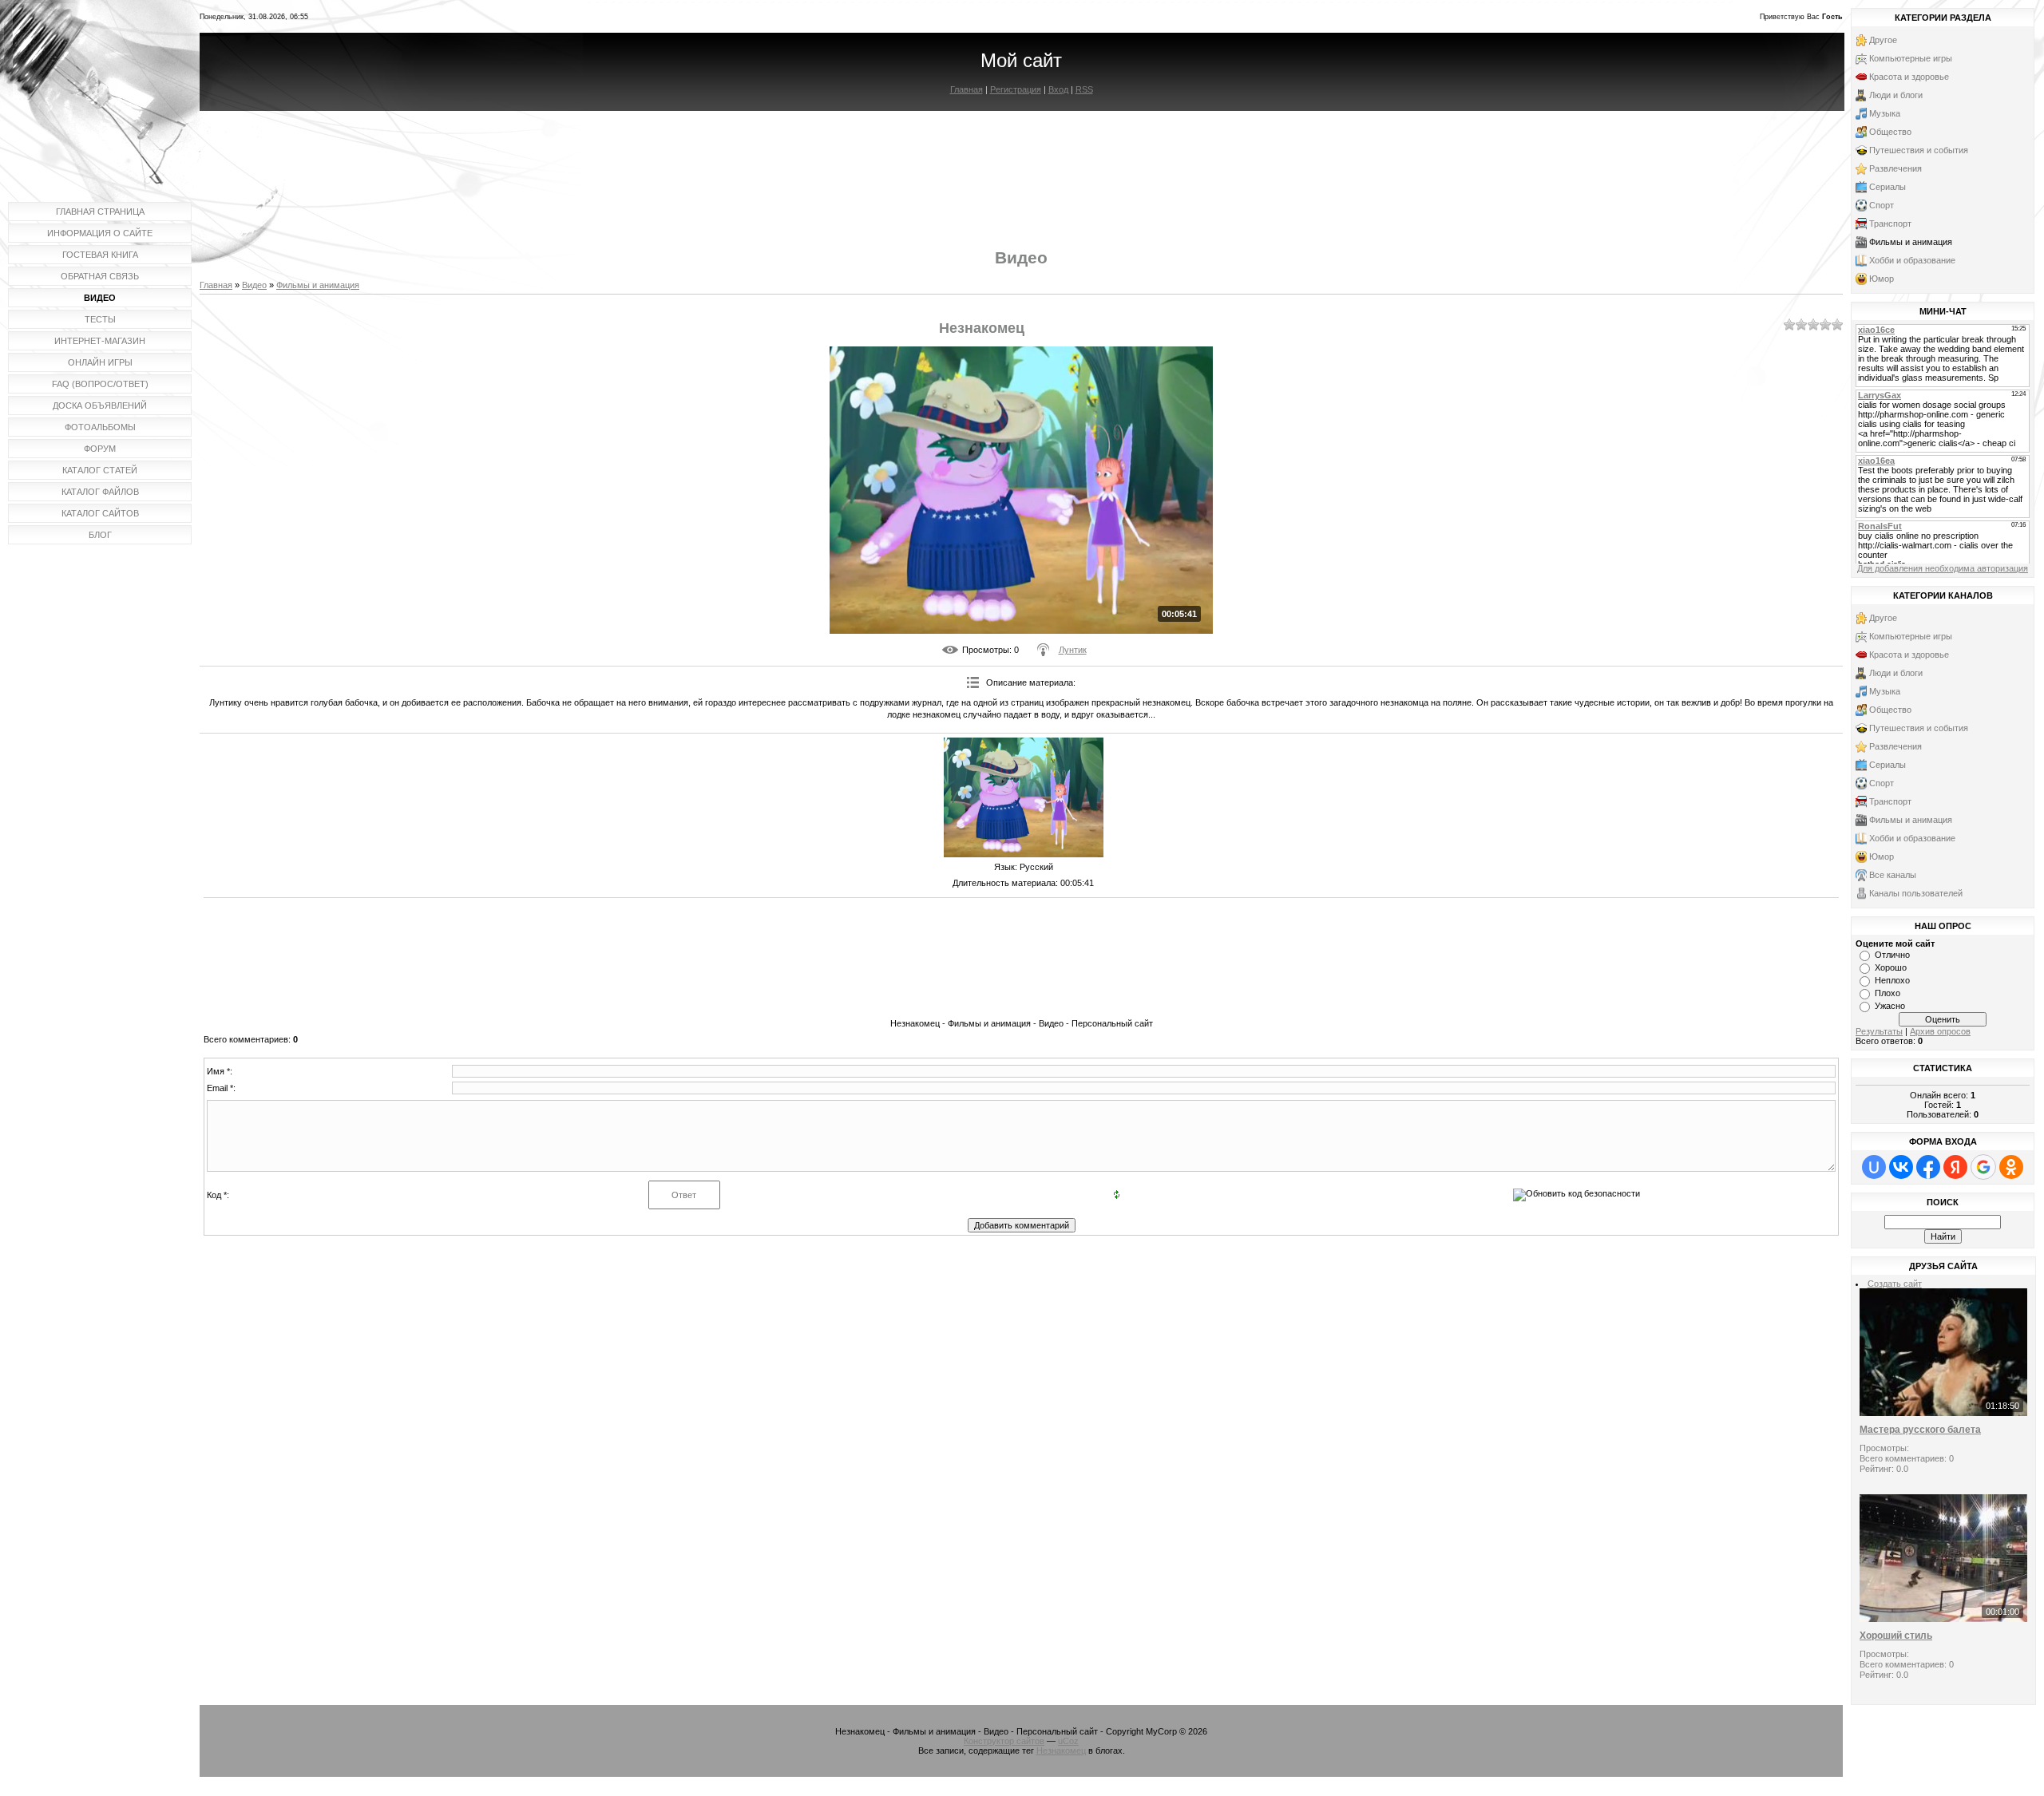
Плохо (1888, 993)
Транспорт (1890, 224)
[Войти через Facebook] (1928, 1167)
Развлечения (1895, 168)
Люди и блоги (1896, 95)
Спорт (1882, 205)
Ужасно (1890, 1006)
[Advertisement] (1021, 166)
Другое (1883, 40)
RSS (1084, 89)
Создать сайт (1895, 1284)
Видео (254, 285)
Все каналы (1893, 875)
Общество (1890, 132)
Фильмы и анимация (318, 285)
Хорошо (1891, 967)
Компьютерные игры (1911, 58)
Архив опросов (1940, 1031)
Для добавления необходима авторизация (1943, 568)
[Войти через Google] (1983, 1167)
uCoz (1068, 1741)
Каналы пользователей (1916, 893)
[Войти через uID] (1874, 1167)
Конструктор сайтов (1004, 1741)
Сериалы (1888, 187)
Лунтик (1073, 650)
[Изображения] (1024, 797)
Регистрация (1016, 89)
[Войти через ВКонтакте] (1901, 1167)
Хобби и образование (1912, 260)
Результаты (1879, 1031)
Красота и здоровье (1909, 77)
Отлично (1892, 955)
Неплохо (1892, 980)
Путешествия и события (1919, 150)
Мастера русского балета (1920, 1430)
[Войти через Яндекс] (1955, 1167)
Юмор (1882, 279)
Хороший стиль (1896, 1636)
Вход (1058, 89)
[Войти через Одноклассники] (2011, 1167)
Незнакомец (1061, 1751)
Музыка (1885, 113)
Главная (967, 89)
